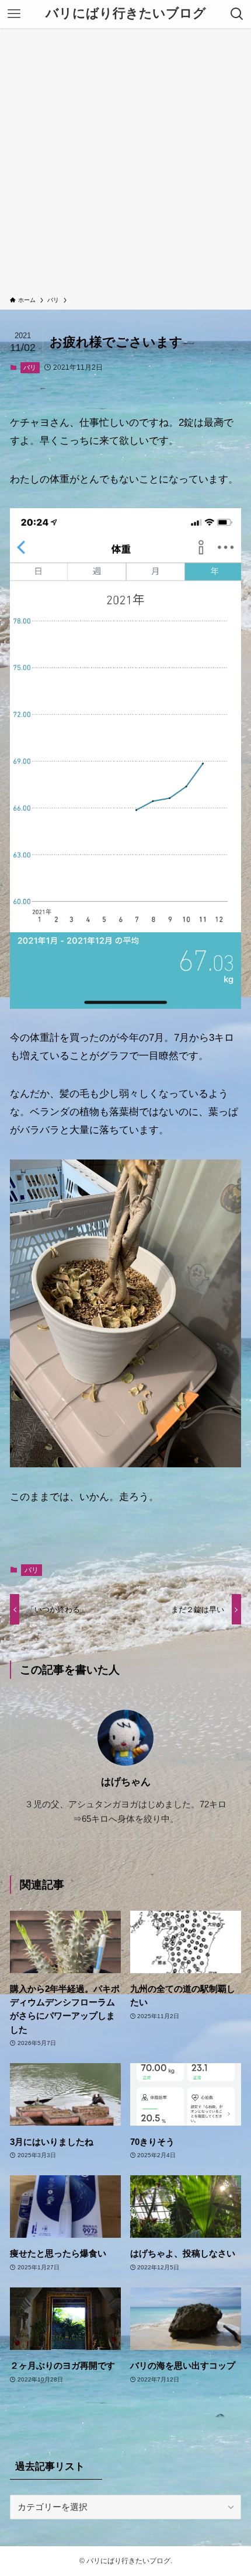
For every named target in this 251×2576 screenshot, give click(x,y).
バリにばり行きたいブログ (126, 14)
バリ (30, 367)
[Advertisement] (125, 164)
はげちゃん (126, 1782)
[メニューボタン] (14, 14)
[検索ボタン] (237, 14)
